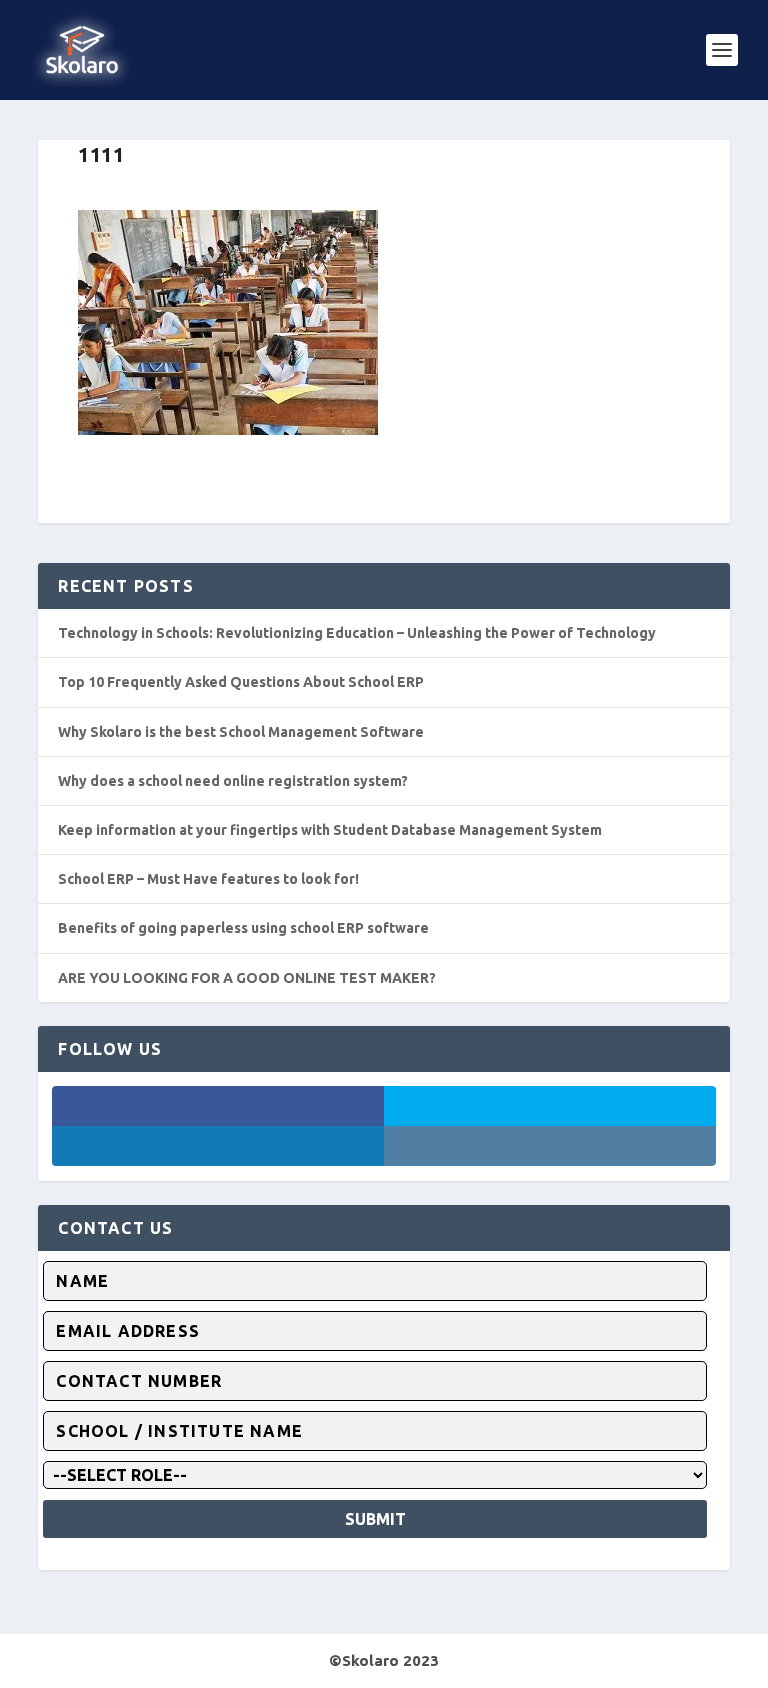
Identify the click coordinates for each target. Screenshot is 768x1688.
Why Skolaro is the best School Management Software (241, 732)
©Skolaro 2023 (384, 1660)
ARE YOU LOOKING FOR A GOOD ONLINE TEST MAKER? (247, 978)
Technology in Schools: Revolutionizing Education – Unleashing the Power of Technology (357, 633)
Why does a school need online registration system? (233, 781)
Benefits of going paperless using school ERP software (243, 928)
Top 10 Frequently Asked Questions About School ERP (241, 682)
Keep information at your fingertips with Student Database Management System (330, 830)
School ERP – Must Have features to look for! (208, 879)
